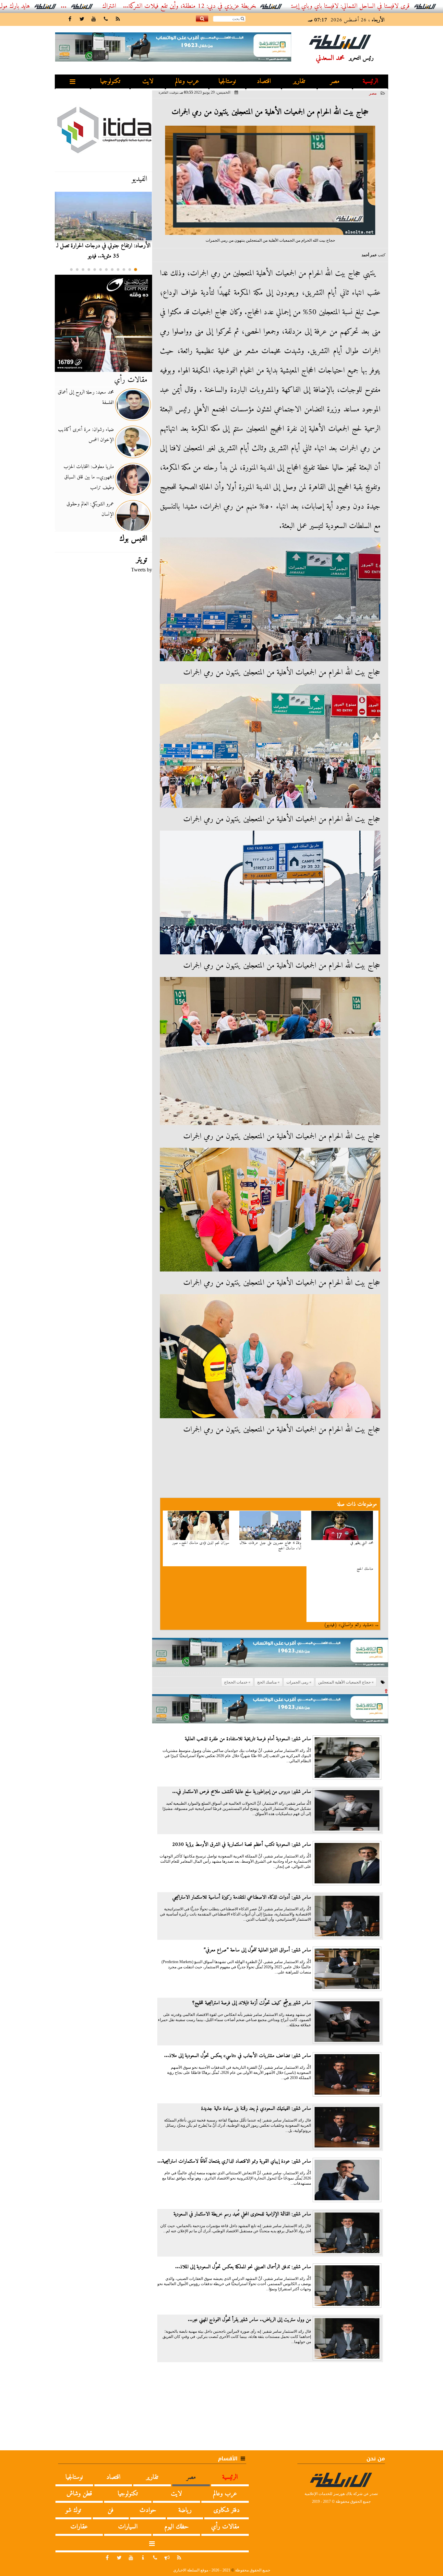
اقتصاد (264, 81)
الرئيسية (370, 81)
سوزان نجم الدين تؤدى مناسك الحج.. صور (201, 1543)
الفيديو (139, 179)
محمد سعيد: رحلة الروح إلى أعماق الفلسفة (86, 397)
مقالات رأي (131, 380)
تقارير (299, 81)
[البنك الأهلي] (270, 1656)
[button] (136, 270)
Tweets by (142, 570)
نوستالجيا (227, 81)
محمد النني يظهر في (362, 1543)
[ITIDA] (103, 130)
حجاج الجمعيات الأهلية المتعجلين (344, 1682)
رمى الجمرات (297, 1682)
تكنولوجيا (110, 81)
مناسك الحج (365, 1569)
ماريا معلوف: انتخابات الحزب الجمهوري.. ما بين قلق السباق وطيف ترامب (89, 477)
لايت (148, 81)
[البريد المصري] (103, 323)
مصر (335, 81)
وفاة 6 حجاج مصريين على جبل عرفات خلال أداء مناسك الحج (270, 1546)
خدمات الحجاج (236, 1682)
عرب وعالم (187, 81)
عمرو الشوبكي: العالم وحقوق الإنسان (90, 509)
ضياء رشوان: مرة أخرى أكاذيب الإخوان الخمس (86, 435)
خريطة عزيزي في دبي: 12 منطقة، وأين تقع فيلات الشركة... (260, 6)
